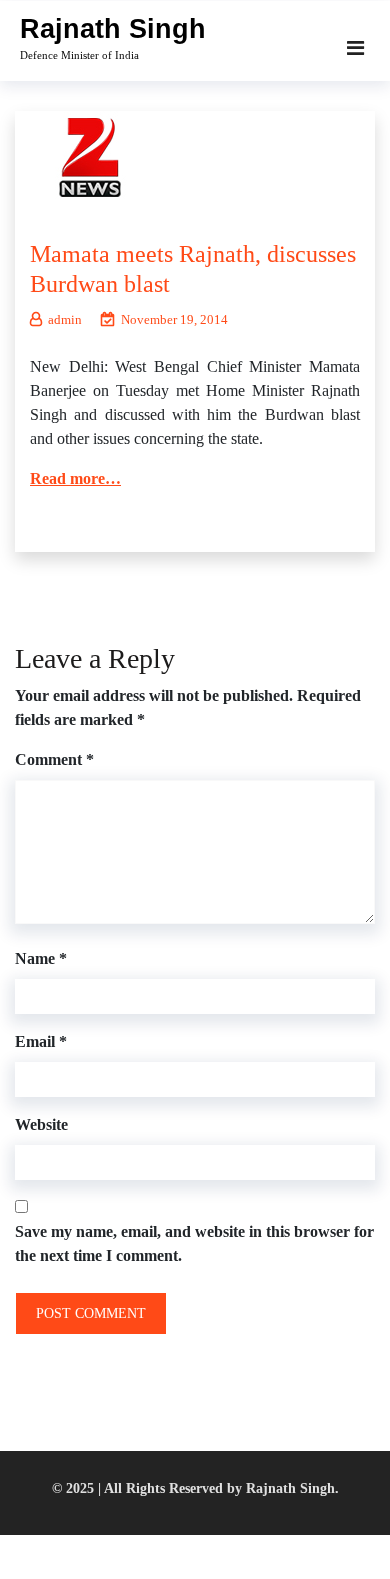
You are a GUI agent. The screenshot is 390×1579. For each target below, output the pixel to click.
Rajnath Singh (113, 29)
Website (41, 1124)
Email (41, 1041)
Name (41, 958)
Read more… (75, 478)
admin (65, 319)
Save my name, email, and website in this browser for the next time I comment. (194, 1243)
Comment (54, 759)
